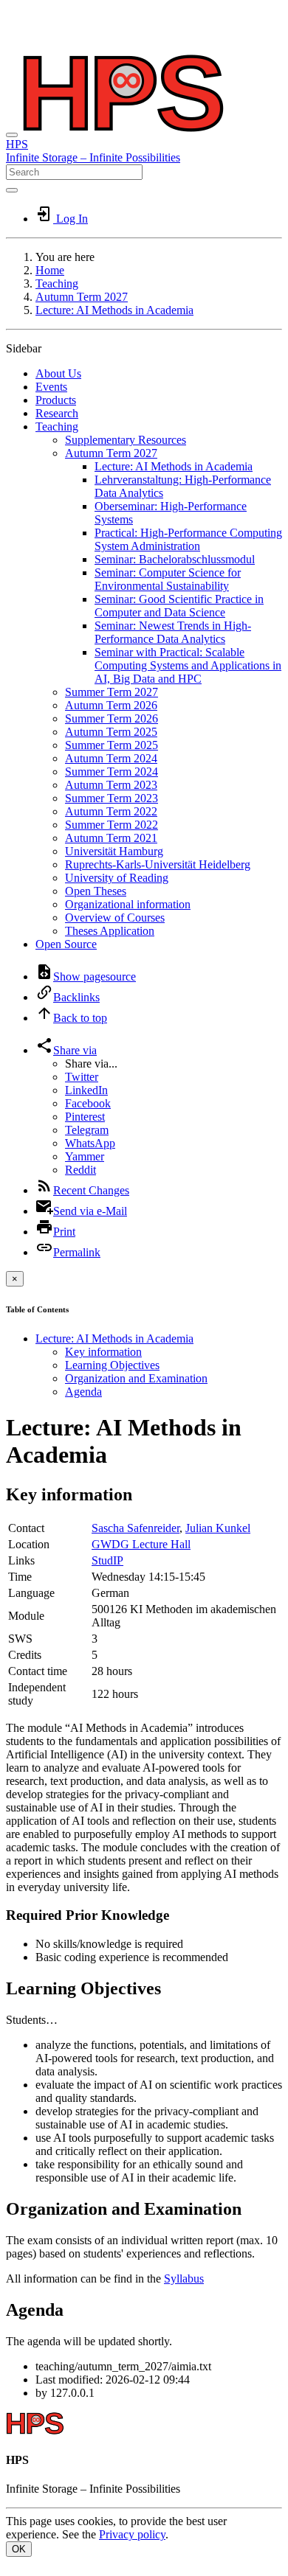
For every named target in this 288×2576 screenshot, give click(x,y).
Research (57, 413)
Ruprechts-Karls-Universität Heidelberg (158, 864)
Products (56, 400)
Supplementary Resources (126, 440)
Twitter (82, 1077)
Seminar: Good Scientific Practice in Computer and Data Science (179, 606)
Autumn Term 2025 (111, 732)
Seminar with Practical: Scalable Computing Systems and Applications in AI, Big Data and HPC (188, 665)
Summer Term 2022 (112, 825)
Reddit (80, 1170)
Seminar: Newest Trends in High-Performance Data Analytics (173, 632)
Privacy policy (132, 2534)
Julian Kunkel (218, 1528)
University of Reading (117, 878)
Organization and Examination (136, 1378)
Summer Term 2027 (112, 692)
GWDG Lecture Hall (141, 1544)
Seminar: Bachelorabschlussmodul (175, 559)
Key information (103, 1352)
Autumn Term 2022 (111, 811)
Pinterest (85, 1117)
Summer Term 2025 (112, 745)
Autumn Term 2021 (111, 838)
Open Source (66, 944)
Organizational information (128, 904)
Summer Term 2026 (112, 718)
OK (19, 2549)
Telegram (87, 1130)
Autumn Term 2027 (82, 297)
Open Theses (96, 891)
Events (51, 387)
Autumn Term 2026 (111, 705)
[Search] (12, 190)
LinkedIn (86, 1090)
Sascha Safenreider (136, 1528)
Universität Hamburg (114, 851)
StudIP (107, 1560)
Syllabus (184, 2279)
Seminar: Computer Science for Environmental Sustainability (168, 579)
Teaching (57, 283)
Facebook (88, 1103)
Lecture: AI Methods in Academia (114, 310)
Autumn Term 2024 (111, 758)
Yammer (85, 1156)
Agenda (83, 1392)
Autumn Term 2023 (111, 785)
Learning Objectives (112, 1365)
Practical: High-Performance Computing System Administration (188, 539)
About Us (58, 373)
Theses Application (110, 931)
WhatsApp (90, 1143)
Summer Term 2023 (112, 798)
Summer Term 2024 (112, 772)
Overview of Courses (115, 918)
